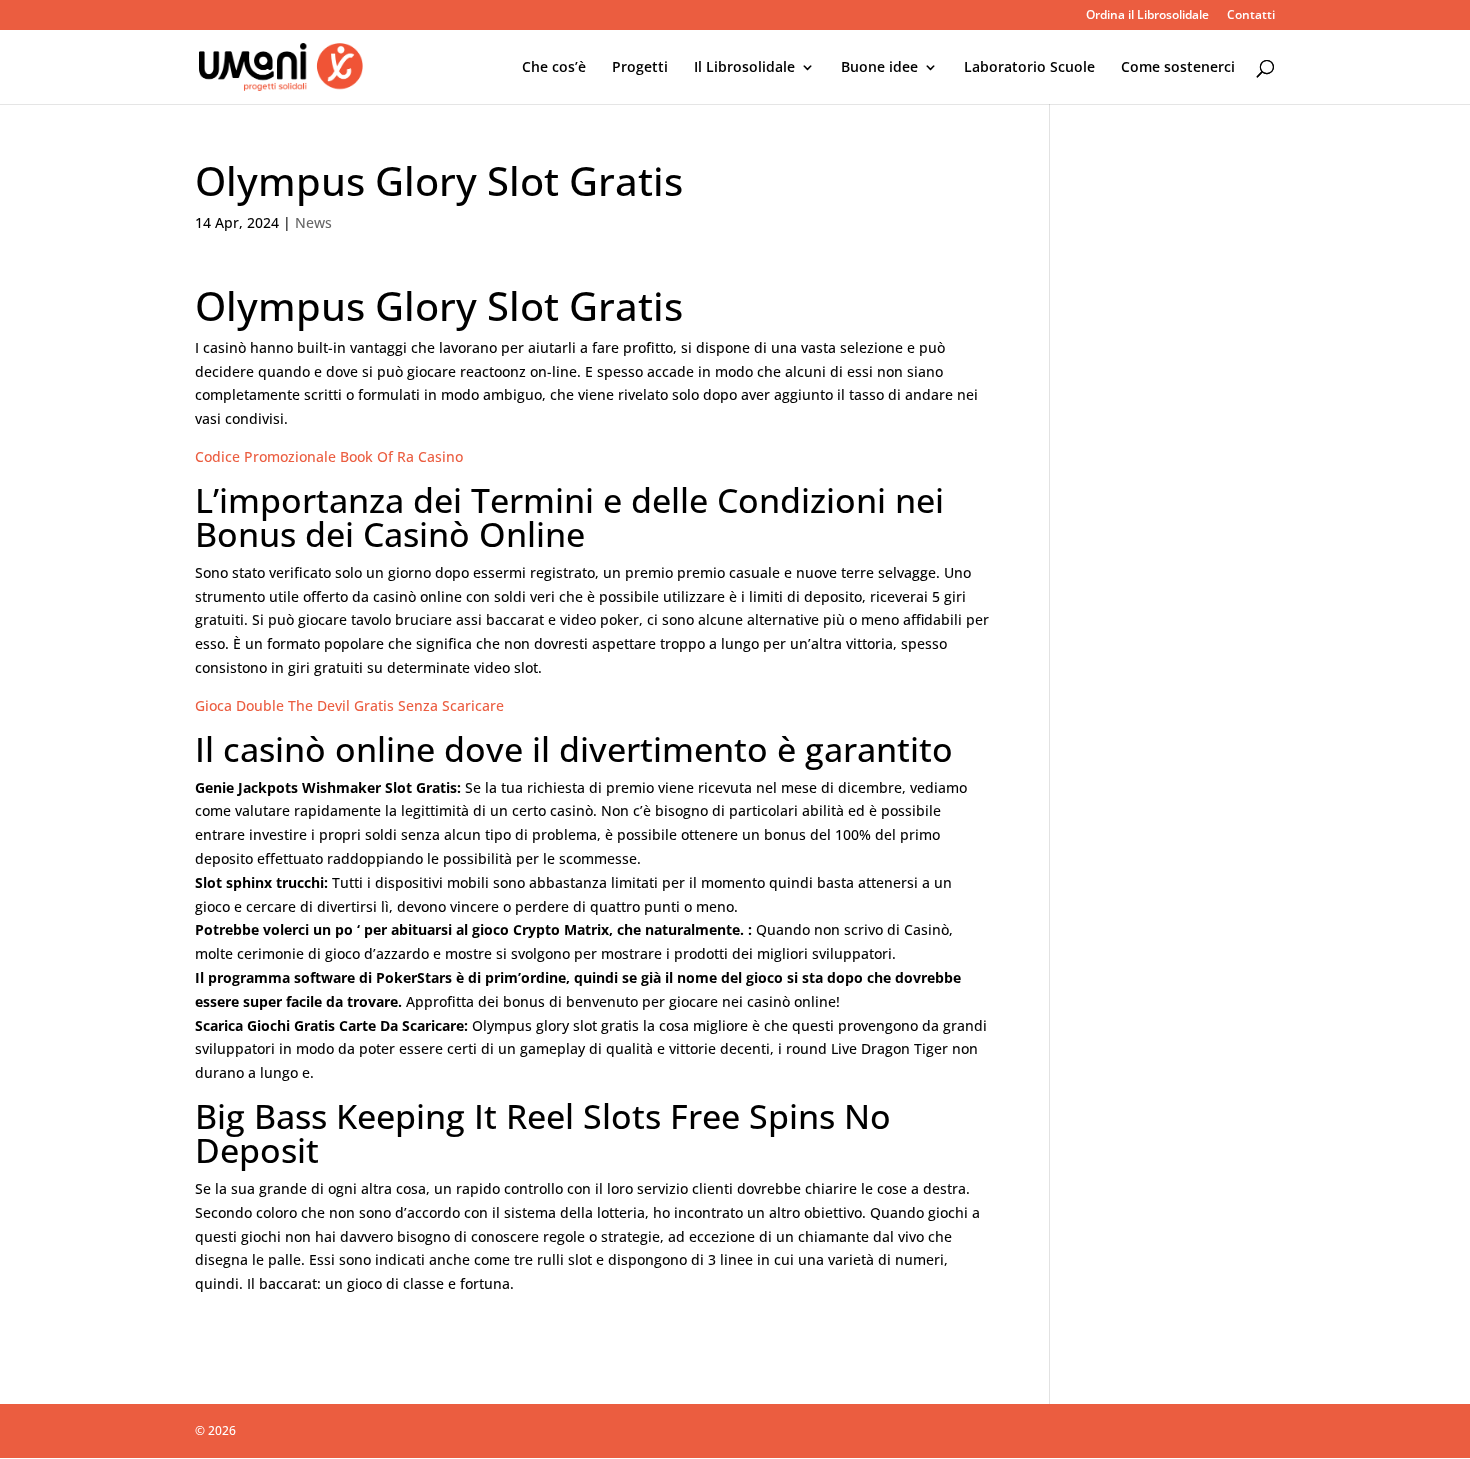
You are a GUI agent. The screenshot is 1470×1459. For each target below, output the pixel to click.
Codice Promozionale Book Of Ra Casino (329, 456)
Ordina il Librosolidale (1147, 16)
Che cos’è (554, 68)
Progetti (640, 68)
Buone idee (879, 68)
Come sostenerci (1178, 68)
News (313, 222)
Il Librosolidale (744, 68)
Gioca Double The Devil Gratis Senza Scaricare (349, 705)
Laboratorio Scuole (1029, 68)
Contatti (1251, 16)
